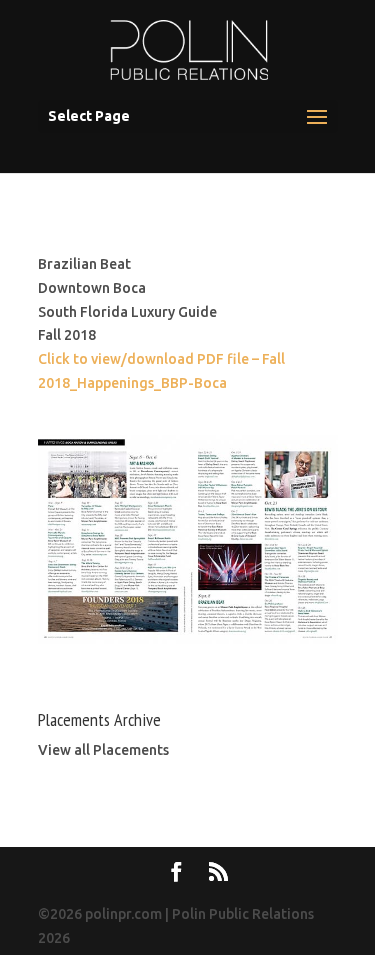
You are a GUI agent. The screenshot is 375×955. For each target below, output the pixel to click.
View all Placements (103, 750)
